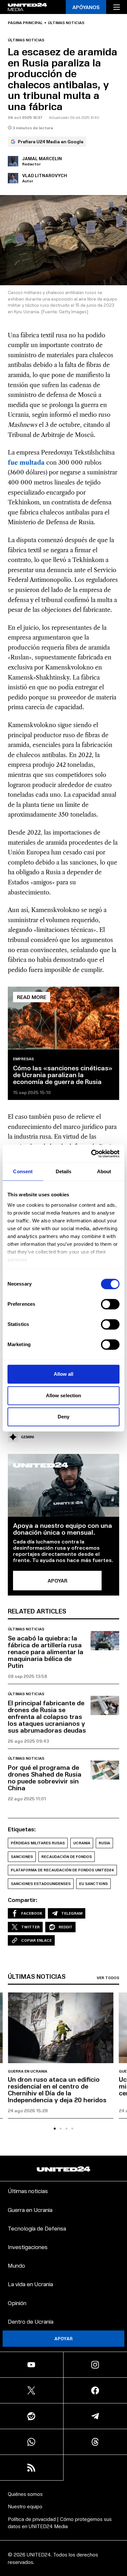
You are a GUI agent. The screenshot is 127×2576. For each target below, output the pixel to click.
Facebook (32, 1913)
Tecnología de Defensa (37, 2228)
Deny (63, 1417)
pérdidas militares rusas (38, 1843)
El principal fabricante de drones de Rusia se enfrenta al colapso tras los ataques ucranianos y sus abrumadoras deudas (47, 1716)
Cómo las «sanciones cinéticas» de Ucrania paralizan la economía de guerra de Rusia (63, 1075)
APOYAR (57, 1580)
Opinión (17, 2303)
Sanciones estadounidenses (41, 1884)
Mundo (16, 2265)
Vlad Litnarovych (45, 175)
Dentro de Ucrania (31, 2321)
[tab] (55, 2129)
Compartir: (23, 1900)
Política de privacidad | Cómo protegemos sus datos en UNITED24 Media (60, 2522)
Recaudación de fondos (67, 1857)
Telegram (72, 1913)
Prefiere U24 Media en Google (51, 141)
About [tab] (104, 1171)
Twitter (30, 1927)
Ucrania (82, 1843)
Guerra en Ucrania (28, 2071)
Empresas (23, 1059)
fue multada (26, 463)
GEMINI (27, 1437)
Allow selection (64, 1395)
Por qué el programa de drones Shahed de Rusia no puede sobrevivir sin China (45, 1777)
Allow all (64, 1374)
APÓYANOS (86, 7)
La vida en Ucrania (30, 2284)
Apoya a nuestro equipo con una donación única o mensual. (63, 1529)
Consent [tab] (23, 1171)
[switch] (110, 1304)
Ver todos (108, 1978)
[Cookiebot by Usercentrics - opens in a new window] (91, 1154)
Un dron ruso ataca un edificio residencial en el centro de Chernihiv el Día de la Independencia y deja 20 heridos (57, 2089)
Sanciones (22, 1857)
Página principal (25, 23)
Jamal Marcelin (42, 158)
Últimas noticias (66, 23)
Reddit (66, 1927)
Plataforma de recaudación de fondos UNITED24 (62, 1870)
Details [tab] (64, 1171)
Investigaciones (28, 2247)
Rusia (104, 1843)
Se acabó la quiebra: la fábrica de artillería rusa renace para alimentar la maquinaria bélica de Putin (46, 1652)
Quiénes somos (25, 2494)
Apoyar (63, 2338)
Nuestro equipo (25, 2506)
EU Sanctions (93, 1884)
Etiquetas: (22, 1829)
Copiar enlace (36, 1940)
